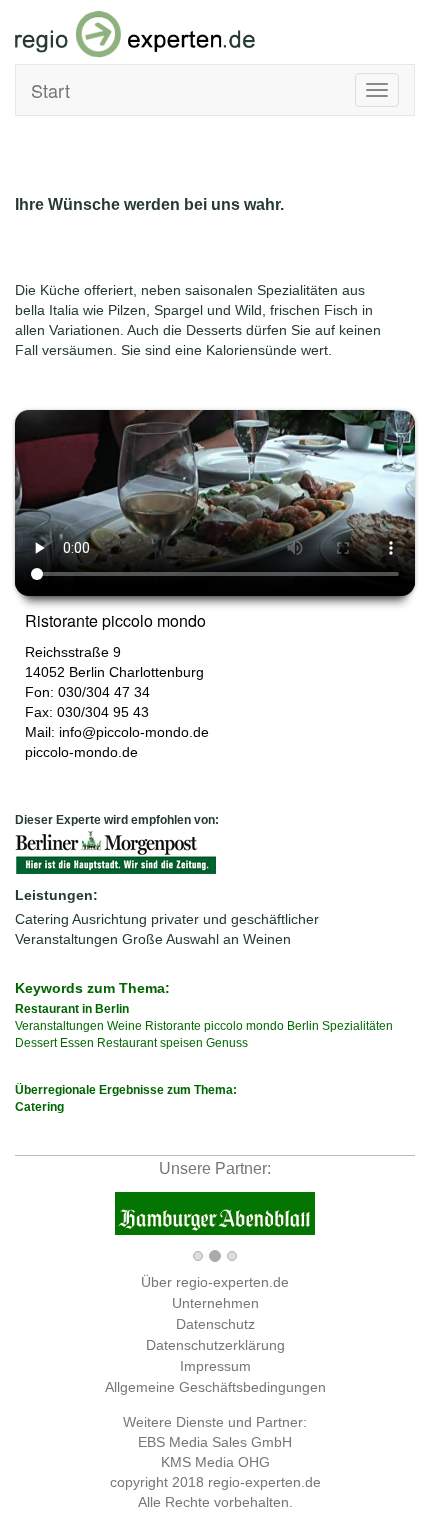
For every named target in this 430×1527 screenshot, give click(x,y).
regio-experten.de (264, 1482)
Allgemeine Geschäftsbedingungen (215, 1387)
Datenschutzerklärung (215, 1345)
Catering (42, 919)
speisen (181, 1043)
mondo (265, 1026)
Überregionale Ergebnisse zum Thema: (126, 1098)
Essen (77, 1043)
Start (50, 90)
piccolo (223, 1026)
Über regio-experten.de (215, 1282)
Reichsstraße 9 (73, 652)
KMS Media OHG (215, 1462)
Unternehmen (215, 1303)
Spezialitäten (357, 1026)
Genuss (227, 1043)
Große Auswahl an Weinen (206, 939)
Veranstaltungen (59, 1026)
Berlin (87, 672)
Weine (124, 1026)
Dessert (36, 1043)
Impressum (215, 1366)
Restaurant (127, 1043)
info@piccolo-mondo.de (134, 732)
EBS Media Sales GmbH (215, 1442)
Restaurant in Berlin (72, 1009)
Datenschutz (215, 1324)
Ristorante (173, 1026)
